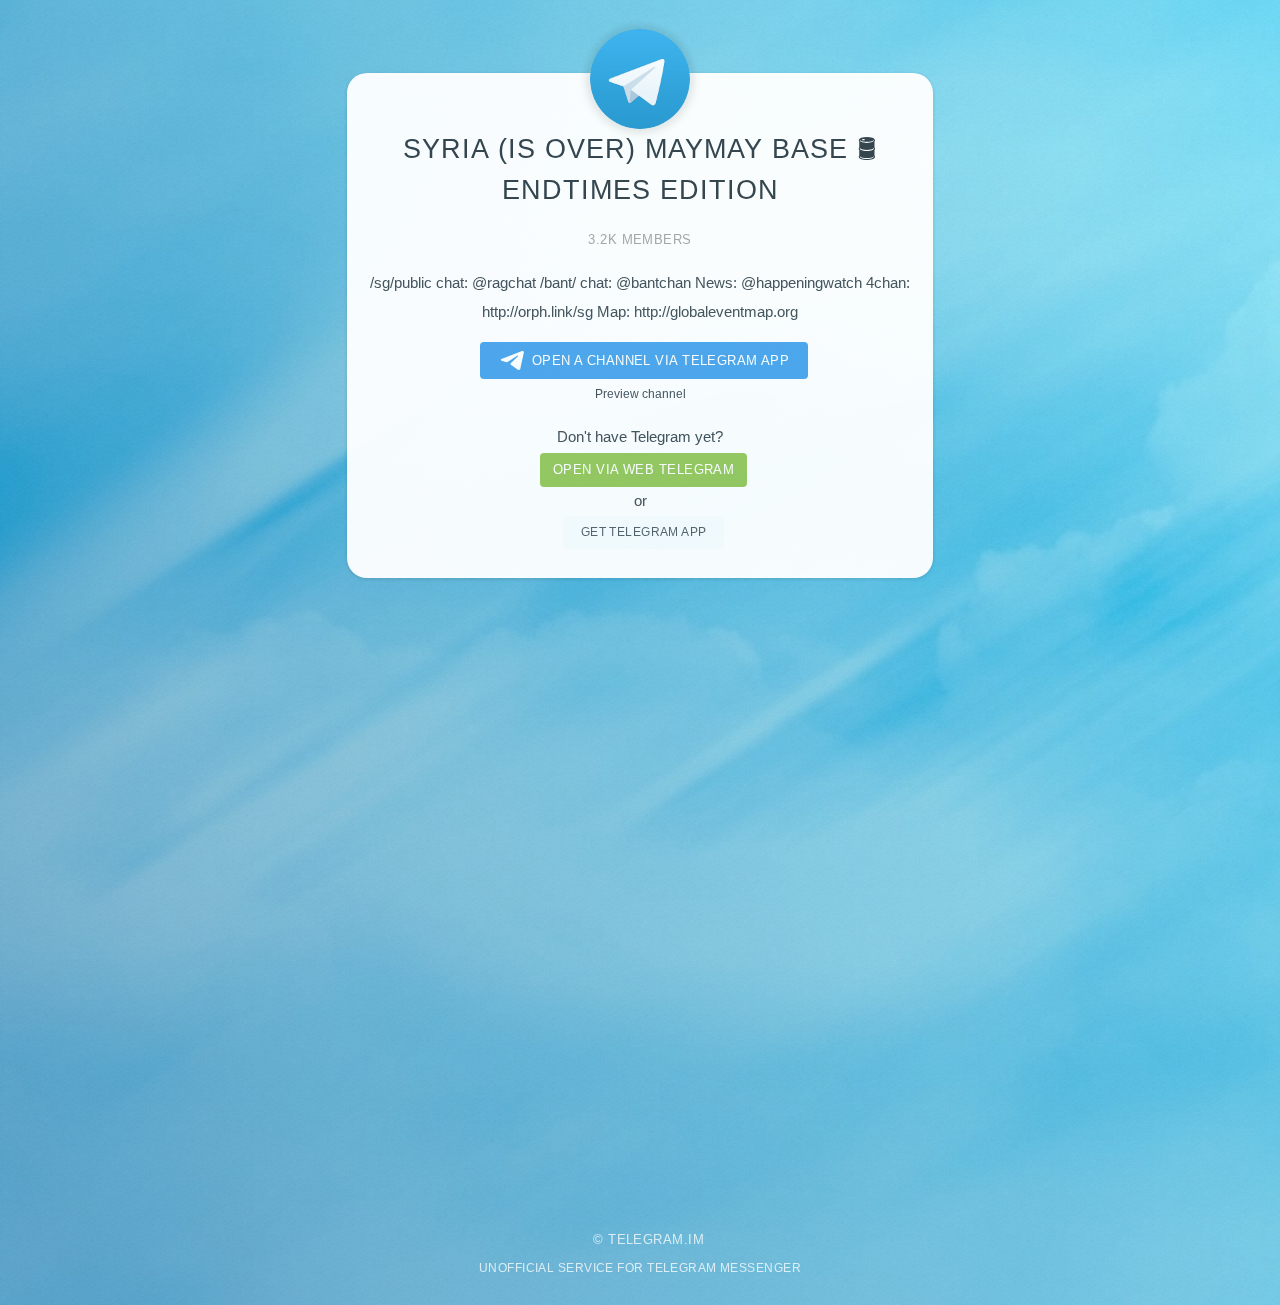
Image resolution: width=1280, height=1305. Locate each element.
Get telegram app (644, 531)
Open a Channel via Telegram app (661, 360)
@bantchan (653, 283)
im (696, 1239)
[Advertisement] (640, 891)
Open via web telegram (643, 469)
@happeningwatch (801, 283)
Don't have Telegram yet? (640, 437)
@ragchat (504, 283)
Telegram (646, 1239)
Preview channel (640, 393)
